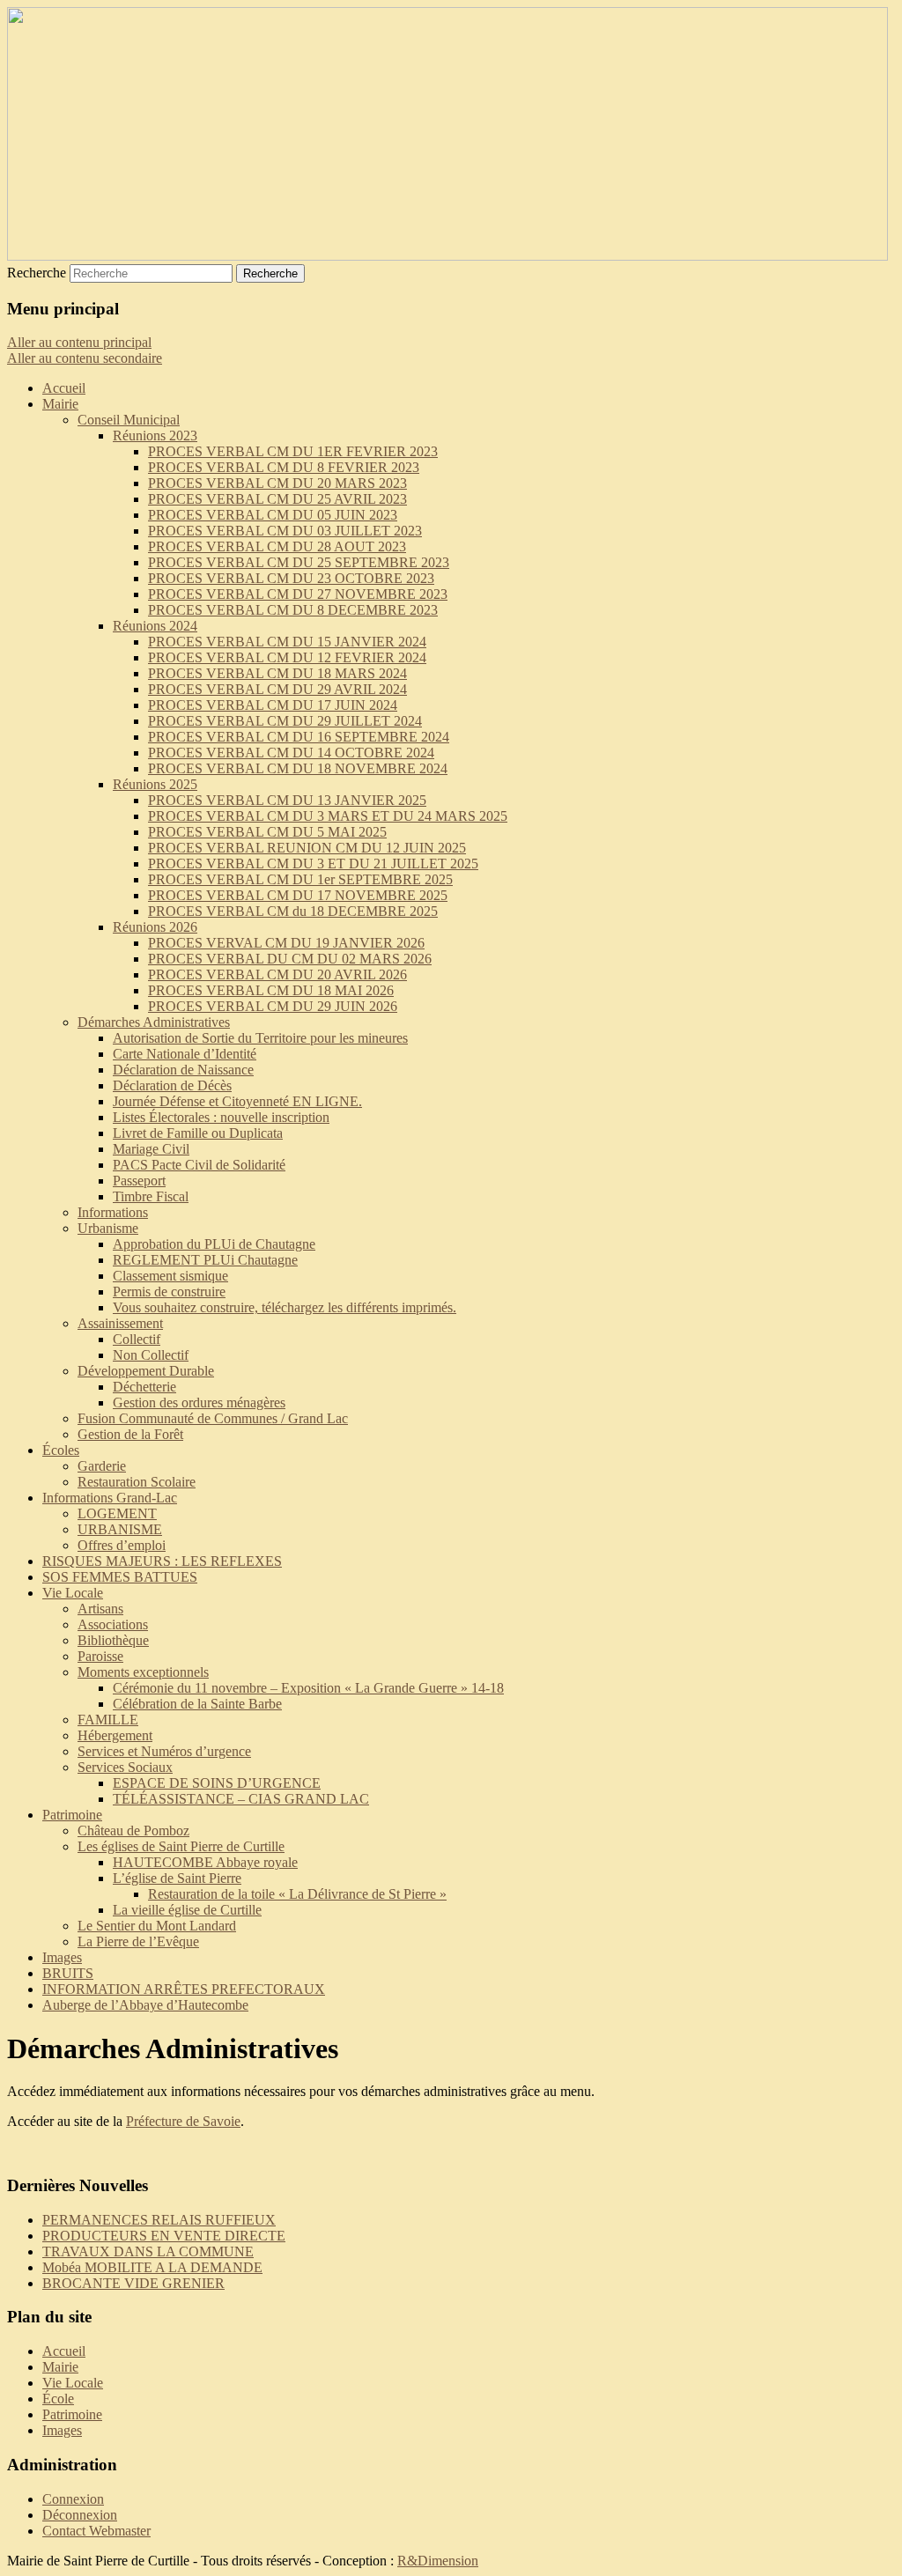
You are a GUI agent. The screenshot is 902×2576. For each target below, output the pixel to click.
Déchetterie (144, 1387)
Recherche (37, 273)
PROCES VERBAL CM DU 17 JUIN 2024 (273, 705)
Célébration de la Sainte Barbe (197, 1704)
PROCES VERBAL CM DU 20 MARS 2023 (277, 483)
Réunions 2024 (155, 626)
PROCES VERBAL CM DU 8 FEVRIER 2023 (284, 467)
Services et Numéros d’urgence (164, 1751)
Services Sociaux (125, 1767)
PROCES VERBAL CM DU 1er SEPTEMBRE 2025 (300, 879)
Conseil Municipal (129, 420)
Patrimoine (72, 1815)
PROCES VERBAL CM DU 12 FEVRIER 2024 (287, 657)
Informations (113, 1212)
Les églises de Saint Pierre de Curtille (181, 1846)
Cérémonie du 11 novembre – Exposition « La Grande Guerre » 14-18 (308, 1688)
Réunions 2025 (155, 784)
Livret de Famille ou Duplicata (198, 1133)
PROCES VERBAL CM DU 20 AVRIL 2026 (277, 974)
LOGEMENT (117, 1513)
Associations (113, 1624)
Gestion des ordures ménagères (199, 1402)
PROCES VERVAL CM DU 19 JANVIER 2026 (286, 943)
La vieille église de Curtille (187, 1910)
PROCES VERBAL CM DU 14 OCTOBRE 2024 (291, 753)
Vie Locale (73, 1593)
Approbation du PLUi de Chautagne (214, 1244)
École (58, 2399)
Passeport (139, 1181)
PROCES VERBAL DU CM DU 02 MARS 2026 (290, 959)
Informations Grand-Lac (110, 1498)
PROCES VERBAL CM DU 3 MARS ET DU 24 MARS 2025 (328, 816)
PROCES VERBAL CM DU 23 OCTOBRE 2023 (291, 578)
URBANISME (120, 1529)
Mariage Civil (151, 1149)
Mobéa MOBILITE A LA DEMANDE (152, 2267)
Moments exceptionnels (143, 1672)
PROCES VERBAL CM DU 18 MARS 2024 (277, 673)
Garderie (102, 1466)
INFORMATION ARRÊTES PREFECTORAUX (184, 1989)
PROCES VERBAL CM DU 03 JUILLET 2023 (285, 531)
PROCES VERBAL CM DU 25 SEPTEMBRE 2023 (299, 562)
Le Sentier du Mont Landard (157, 1926)
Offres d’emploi (122, 1545)
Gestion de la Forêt (130, 1434)
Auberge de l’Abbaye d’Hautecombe (145, 2005)
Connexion (73, 2499)
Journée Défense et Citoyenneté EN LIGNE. (237, 1101)
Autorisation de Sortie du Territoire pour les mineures (260, 1038)
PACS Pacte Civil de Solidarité (199, 1165)
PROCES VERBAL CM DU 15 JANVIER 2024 (287, 642)
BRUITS (68, 1973)
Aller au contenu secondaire (85, 358)
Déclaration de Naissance (183, 1070)
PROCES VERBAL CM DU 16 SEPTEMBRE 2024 (299, 737)
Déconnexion (80, 2515)
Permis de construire (169, 1292)
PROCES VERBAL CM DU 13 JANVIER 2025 (287, 800)
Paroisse (100, 1656)
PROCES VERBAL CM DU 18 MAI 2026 (271, 990)
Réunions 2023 (155, 435)
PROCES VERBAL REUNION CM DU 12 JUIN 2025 (307, 848)
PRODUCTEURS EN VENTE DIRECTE (164, 2236)
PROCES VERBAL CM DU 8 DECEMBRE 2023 (293, 610)
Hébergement (115, 1735)
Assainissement (120, 1323)
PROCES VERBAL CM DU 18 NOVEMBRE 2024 (298, 768)
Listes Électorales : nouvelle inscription (221, 1117)
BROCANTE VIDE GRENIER (133, 2283)
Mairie (60, 404)
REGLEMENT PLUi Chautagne (205, 1260)
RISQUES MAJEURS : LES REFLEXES (162, 1561)
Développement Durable (146, 1371)
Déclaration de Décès (172, 1085)
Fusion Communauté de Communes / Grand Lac (213, 1418)
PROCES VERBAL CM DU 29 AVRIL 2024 (277, 689)
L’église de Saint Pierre (177, 1878)
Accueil (64, 388)
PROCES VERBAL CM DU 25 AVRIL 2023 (277, 499)
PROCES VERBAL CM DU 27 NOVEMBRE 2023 (298, 594)
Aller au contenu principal (79, 342)
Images (62, 1957)
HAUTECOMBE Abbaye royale (205, 1862)
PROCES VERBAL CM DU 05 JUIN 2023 (273, 515)
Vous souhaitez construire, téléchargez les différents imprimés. (285, 1307)
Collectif (137, 1339)
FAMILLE (108, 1720)
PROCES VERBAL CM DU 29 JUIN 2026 (273, 1006)
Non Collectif (151, 1355)
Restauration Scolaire (137, 1482)
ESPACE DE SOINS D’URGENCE (217, 1783)
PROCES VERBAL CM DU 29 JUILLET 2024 (285, 721)
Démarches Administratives (154, 1022)
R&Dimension (438, 2561)
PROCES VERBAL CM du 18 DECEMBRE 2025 (293, 911)
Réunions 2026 (155, 927)
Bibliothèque (113, 1640)
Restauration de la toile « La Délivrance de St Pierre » (297, 1894)
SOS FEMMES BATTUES (120, 1577)
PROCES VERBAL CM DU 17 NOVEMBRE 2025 (298, 895)
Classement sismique (170, 1276)
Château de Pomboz (133, 1831)
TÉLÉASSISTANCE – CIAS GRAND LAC (241, 1799)
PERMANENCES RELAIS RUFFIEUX (159, 2220)
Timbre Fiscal (151, 1196)
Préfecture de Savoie (183, 2121)
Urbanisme (108, 1228)
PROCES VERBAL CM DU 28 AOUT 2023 (277, 546)
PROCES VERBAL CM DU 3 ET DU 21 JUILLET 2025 (313, 864)
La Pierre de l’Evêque (138, 1941)
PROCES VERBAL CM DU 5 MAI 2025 (267, 832)
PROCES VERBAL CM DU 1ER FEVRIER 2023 (293, 451)
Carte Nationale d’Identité (185, 1054)
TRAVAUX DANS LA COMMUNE (148, 2251)
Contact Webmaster (96, 2531)
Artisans (100, 1609)
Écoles (61, 1450)
